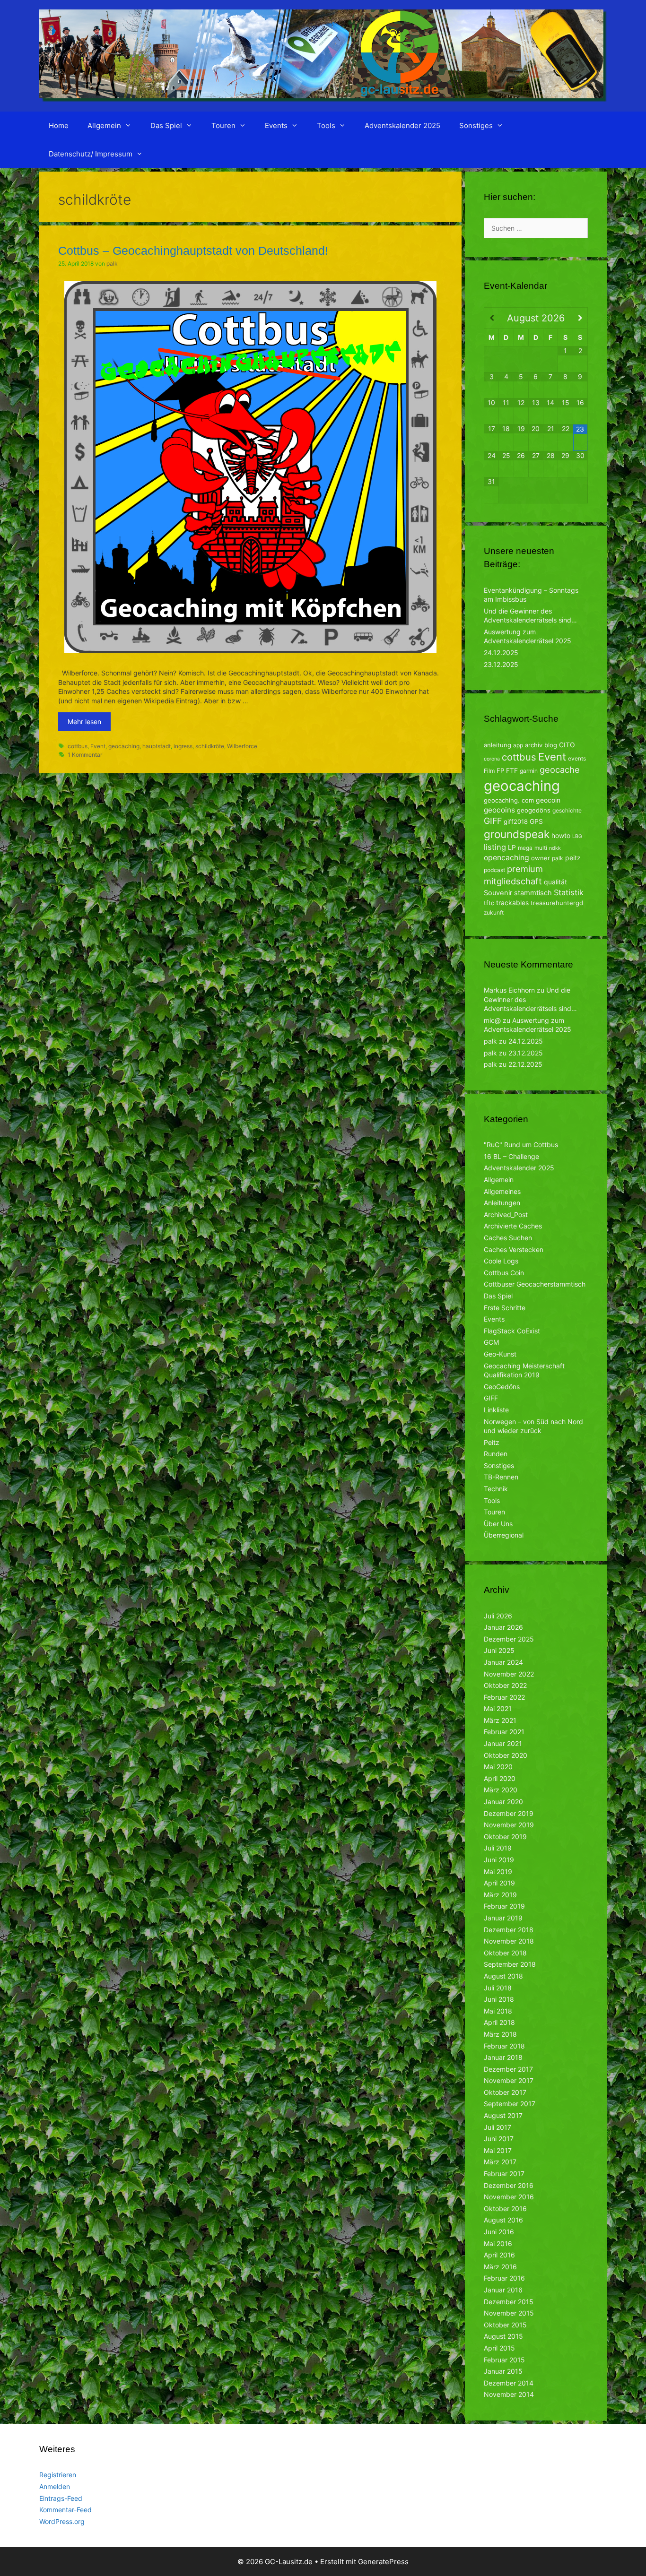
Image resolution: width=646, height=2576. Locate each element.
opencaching (506, 858)
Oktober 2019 (505, 1837)
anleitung (498, 745)
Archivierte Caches (513, 1226)
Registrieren (58, 2475)
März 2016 (500, 2267)
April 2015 (499, 2348)
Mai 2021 (498, 1708)
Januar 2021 (503, 1743)
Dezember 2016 (509, 2185)
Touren (223, 125)
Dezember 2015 (509, 2302)
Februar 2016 (504, 2278)
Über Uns (498, 1524)
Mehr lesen (84, 722)
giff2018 (516, 821)
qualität (555, 882)
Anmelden (55, 2486)
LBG (577, 836)
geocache (560, 769)
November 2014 (509, 2394)
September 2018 (510, 1964)
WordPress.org (62, 2521)
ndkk (555, 848)
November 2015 (509, 2313)
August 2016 (503, 2220)
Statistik (569, 892)
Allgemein (104, 125)
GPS (536, 821)
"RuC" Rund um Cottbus (521, 1145)
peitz (573, 858)
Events (276, 125)
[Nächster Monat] (580, 318)
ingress (183, 746)
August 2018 (503, 1976)
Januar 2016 (503, 2290)
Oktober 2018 (505, 1953)
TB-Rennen (501, 1477)
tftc (489, 903)
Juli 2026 (498, 1616)
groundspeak (517, 834)
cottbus (78, 746)
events (577, 758)
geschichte (567, 810)
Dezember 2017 (508, 2069)
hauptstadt (157, 746)
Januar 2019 (503, 1918)
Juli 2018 (498, 1988)
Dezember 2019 (509, 1813)
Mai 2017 (498, 2150)
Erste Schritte (505, 1308)
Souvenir (498, 893)
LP (512, 847)
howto (561, 835)
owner (541, 858)
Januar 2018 (503, 2057)
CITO (567, 745)
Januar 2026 (503, 1627)
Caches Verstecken (514, 1249)
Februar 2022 (504, 1697)
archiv (534, 745)
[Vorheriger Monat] (492, 318)
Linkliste (496, 1410)
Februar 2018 (504, 2046)
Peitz (492, 1442)
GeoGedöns (502, 1387)
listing (495, 847)
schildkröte (210, 746)
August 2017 (503, 2115)
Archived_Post (506, 1215)
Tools (326, 125)
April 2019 (499, 1883)
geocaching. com (509, 800)
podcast (494, 870)
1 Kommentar (85, 755)
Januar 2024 (503, 1662)
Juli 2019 (498, 1848)
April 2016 (499, 2255)
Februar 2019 (504, 1906)
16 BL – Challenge (511, 1156)
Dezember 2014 (509, 2383)
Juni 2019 (499, 1860)
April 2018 (499, 2022)
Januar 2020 (503, 1802)
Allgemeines (502, 1191)
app (518, 745)
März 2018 (500, 2034)
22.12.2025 (525, 1064)
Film (489, 771)
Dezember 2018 (509, 1930)
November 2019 (509, 1825)
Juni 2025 (499, 1650)
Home (59, 125)
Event (98, 746)
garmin (529, 771)
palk (558, 858)
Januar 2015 (503, 2371)
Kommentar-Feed (65, 2510)
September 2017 (510, 2104)
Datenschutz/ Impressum (91, 154)
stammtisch (533, 893)
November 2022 (509, 1674)
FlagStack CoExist (512, 1331)
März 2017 (500, 2162)
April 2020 (500, 1778)
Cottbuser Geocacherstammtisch (535, 1284)
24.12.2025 (501, 653)
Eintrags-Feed (61, 2498)
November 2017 (509, 2080)
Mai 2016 (498, 2243)
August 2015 (503, 2336)
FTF (512, 770)
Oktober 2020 (506, 1755)
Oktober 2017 (505, 2092)
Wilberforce (242, 746)
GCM (491, 1342)
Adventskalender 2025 (402, 125)
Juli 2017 (498, 2127)
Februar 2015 (504, 2360)
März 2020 (501, 1790)
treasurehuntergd (557, 903)
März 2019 (500, 1895)
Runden (496, 1454)
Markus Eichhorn (509, 990)
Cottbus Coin (504, 1273)
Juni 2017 (499, 2139)
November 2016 (509, 2197)
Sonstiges (476, 125)
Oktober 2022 (505, 1685)
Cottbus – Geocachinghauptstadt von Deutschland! (193, 251)
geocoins (499, 810)
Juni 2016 (499, 2232)
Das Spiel (166, 125)
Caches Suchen (508, 1238)
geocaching (124, 746)
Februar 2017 (504, 2174)
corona (492, 759)
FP (500, 770)
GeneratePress (383, 2562)
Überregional (504, 1535)
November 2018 (509, 1941)
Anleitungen (502, 1203)
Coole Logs (501, 1261)
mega (525, 848)
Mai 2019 (498, 1871)
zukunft (494, 912)
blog (551, 745)
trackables (512, 903)
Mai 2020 (498, 1767)
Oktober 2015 (505, 2325)
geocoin (548, 800)
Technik (496, 1489)
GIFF (493, 821)
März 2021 (500, 1720)
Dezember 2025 (509, 1639)
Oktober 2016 (505, 2209)
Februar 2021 (504, 1732)
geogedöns (534, 810)
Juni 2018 (499, 1999)
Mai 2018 (498, 2011)
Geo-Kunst (500, 1354)
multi (541, 848)
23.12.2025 (501, 664)
